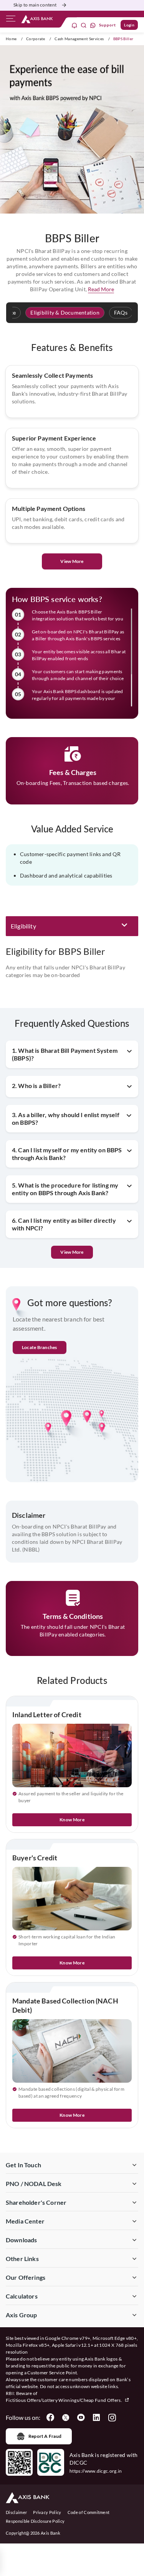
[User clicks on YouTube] (81, 2418)
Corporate (36, 39)
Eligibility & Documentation (65, 312)
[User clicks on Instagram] (112, 2418)
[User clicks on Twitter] (66, 2418)
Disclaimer (16, 2512)
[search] (84, 25)
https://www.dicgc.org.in (96, 2471)
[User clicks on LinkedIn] (96, 2418)
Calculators (22, 2296)
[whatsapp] (93, 25)
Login (129, 25)
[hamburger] (11, 20)
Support (108, 25)
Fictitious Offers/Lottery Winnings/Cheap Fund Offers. (64, 2400)
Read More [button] (101, 289)
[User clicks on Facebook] (50, 2418)
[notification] (74, 25)
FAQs (121, 312)
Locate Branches (40, 1347)
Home (11, 39)
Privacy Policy (47, 2512)
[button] (72, 926)
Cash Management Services (79, 39)
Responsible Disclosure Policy (35, 2521)
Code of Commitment (89, 2512)
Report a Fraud (45, 2436)
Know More (72, 1820)
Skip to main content (35, 5)
